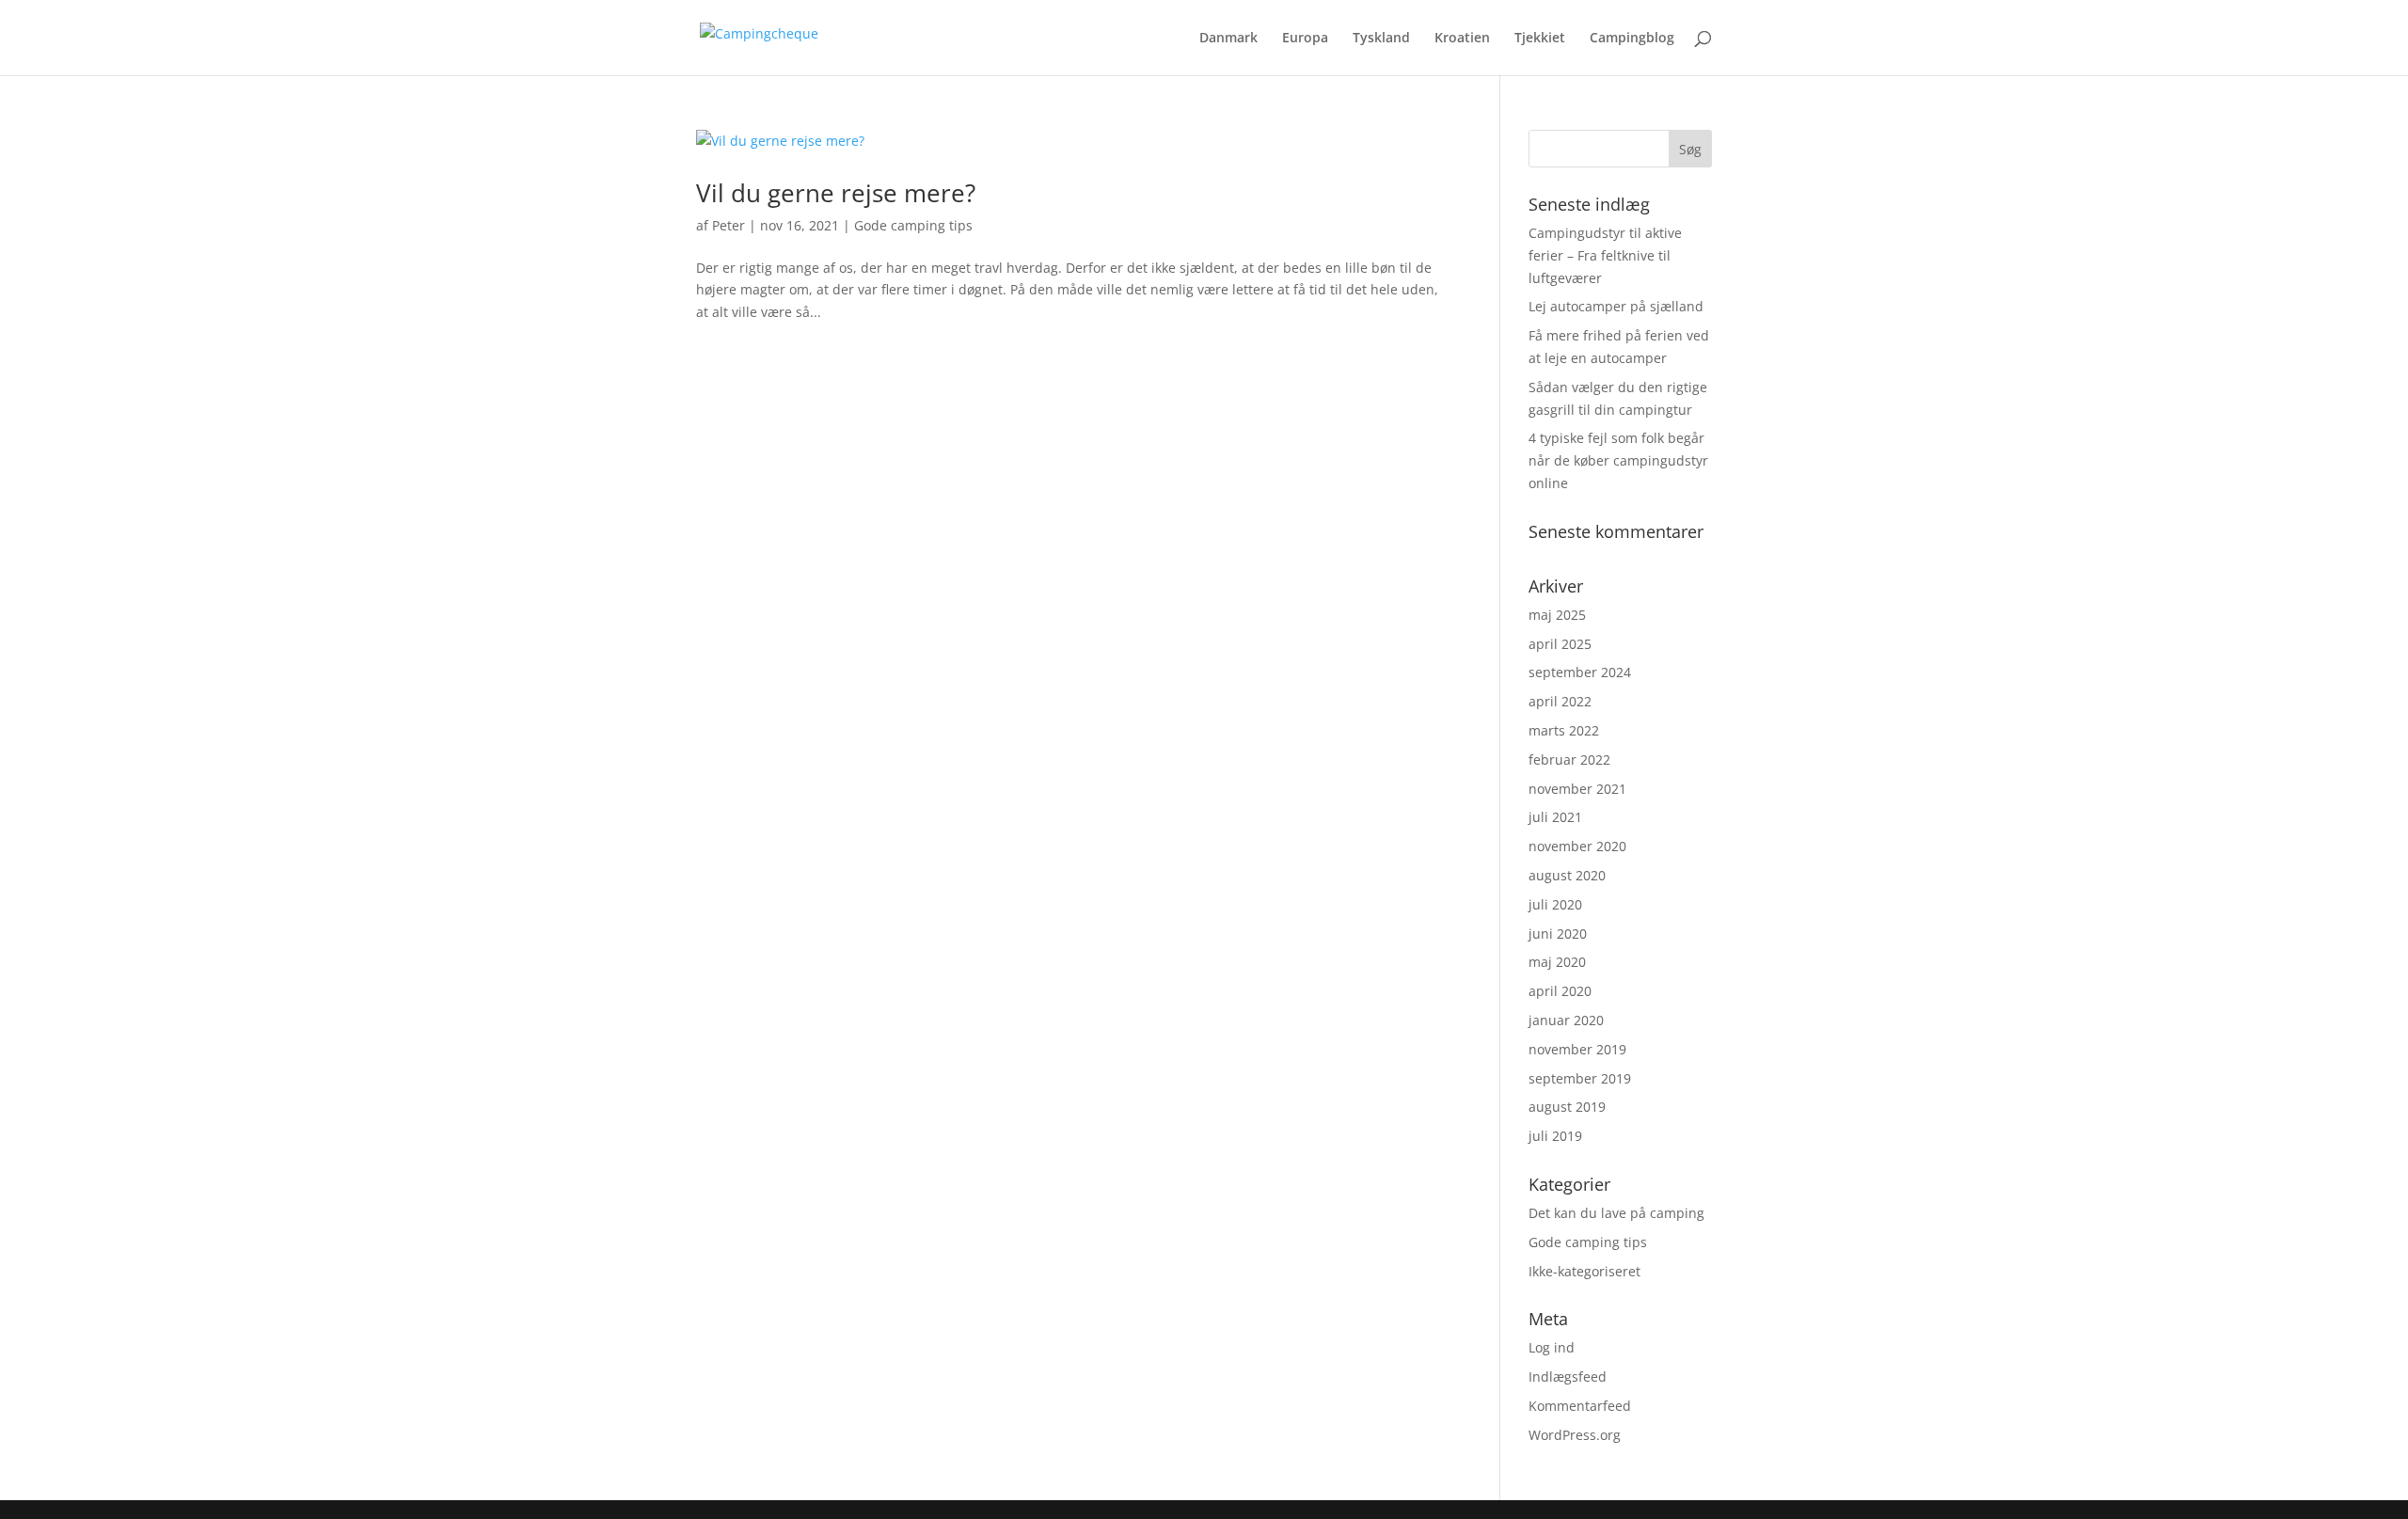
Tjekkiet (1540, 39)
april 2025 (1560, 644)
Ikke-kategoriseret (1584, 1271)
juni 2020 (1558, 934)
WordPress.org (1575, 1435)
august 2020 (1567, 875)
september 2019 (1580, 1078)
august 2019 (1567, 1107)
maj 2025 (1557, 615)
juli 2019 (1555, 1136)
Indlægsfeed (1568, 1377)
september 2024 (1580, 672)
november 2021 (1577, 789)
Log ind (1552, 1347)
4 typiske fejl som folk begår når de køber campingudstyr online (1618, 460)
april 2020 (1560, 991)
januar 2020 (1566, 1020)
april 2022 (1560, 701)
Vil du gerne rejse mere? (836, 193)
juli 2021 (1555, 817)
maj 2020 (1557, 962)
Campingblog (1632, 39)
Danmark (1228, 39)
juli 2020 (1555, 904)
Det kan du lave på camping (1616, 1213)
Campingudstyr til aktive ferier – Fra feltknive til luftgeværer (1605, 255)
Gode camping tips (913, 225)
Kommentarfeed (1580, 1406)
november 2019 (1577, 1049)
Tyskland (1381, 39)
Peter (729, 225)
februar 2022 (1569, 759)
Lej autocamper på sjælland (1616, 306)
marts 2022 (1564, 730)
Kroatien (1462, 39)
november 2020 (1577, 846)
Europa (1305, 39)
